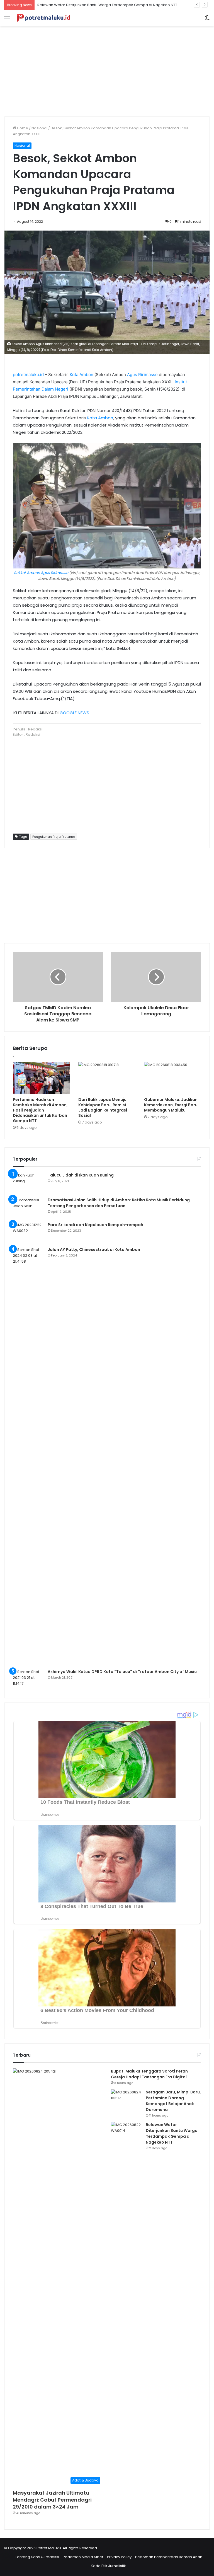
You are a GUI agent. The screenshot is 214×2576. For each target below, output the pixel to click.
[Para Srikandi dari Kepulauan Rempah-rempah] (28, 1232)
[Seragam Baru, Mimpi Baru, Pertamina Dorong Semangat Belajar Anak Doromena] (126, 2100)
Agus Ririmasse (142, 375)
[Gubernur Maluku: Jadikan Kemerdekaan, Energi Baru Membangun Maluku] (173, 1078)
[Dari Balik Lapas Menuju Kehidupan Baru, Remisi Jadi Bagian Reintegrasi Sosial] (107, 1078)
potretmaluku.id (28, 375)
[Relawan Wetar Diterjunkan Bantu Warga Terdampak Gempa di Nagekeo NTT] (126, 2132)
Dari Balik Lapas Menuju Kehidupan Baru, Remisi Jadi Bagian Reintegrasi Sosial (103, 1107)
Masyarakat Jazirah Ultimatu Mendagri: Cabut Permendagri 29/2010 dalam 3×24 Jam (52, 2500)
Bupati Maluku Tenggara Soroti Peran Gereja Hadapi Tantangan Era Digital (149, 2074)
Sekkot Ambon (27, 573)
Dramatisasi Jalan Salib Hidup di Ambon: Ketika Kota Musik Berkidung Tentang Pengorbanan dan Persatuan (119, 1203)
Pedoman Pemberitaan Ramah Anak (169, 2557)
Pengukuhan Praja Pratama (54, 837)
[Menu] (7, 20)
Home (22, 128)
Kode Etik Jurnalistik (108, 2566)
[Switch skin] (207, 20)
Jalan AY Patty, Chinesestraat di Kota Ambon (94, 1250)
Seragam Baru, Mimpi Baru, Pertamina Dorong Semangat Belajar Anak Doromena (173, 2101)
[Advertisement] (107, 69)
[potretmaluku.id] (43, 18)
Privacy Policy (119, 2557)
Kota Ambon (82, 375)
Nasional (39, 128)
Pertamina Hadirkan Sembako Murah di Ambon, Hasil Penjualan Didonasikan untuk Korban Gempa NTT (40, 1110)
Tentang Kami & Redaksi (37, 2557)
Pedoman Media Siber (83, 2557)
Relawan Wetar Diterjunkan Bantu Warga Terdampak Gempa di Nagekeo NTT (107, 5)
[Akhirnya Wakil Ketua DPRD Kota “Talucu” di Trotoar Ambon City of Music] (28, 1679)
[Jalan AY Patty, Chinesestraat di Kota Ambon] (28, 1456)
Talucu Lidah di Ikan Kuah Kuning (81, 1175)
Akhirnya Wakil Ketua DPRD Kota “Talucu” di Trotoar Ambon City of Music (122, 1672)
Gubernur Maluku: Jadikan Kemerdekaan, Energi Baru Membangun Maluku (171, 1105)
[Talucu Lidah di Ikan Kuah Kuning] (28, 1183)
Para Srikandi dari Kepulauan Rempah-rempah (95, 1225)
